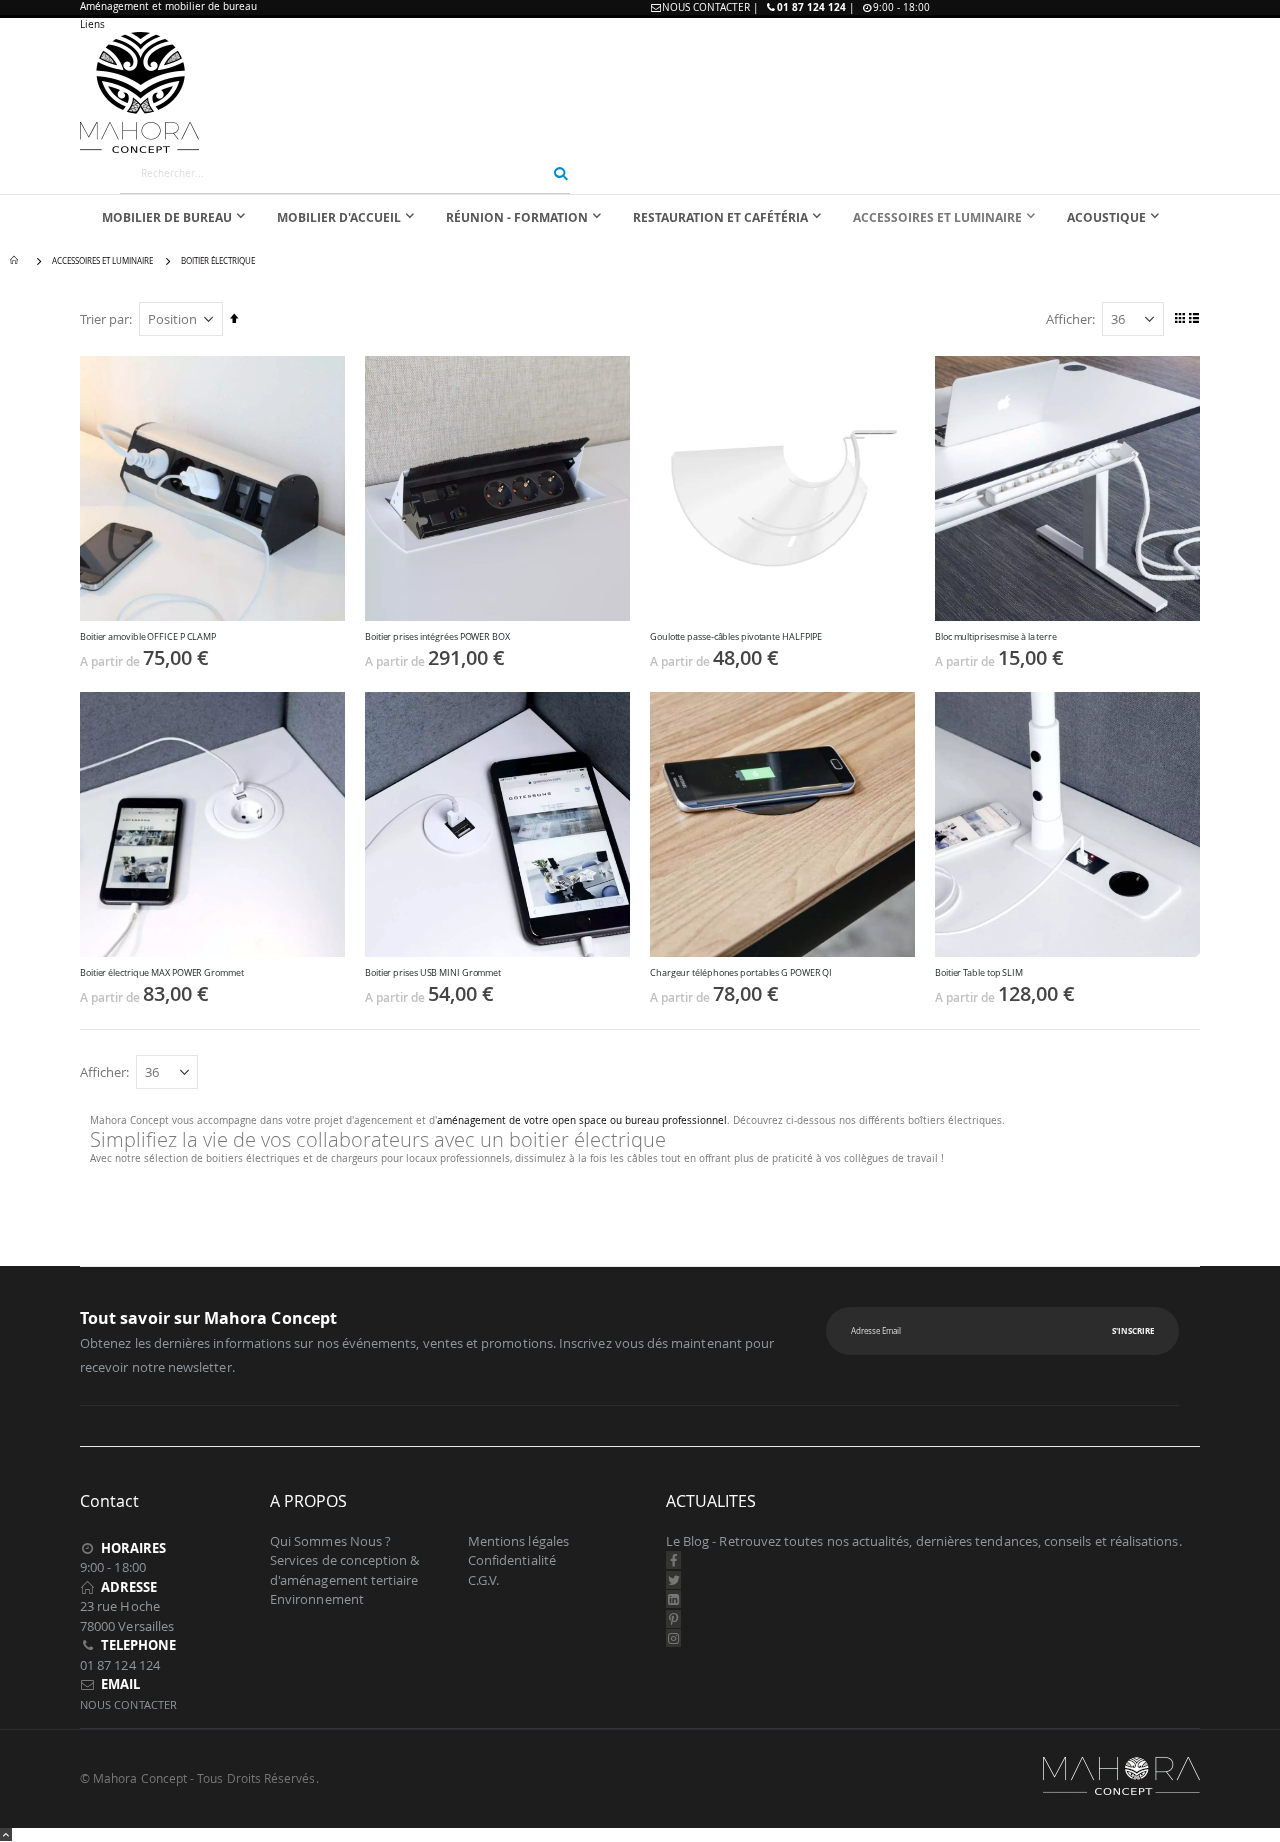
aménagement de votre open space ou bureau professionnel (582, 1120)
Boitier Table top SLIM (979, 973)
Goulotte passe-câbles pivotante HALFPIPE (736, 637)
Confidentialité (512, 1560)
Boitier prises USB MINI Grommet (433, 973)
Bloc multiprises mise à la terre (996, 637)
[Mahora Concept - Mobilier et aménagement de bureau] (640, 92)
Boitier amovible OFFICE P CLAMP (148, 637)
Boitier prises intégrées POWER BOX (437, 637)
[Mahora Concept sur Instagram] (674, 1638)
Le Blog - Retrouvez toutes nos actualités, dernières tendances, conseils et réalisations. (924, 1541)
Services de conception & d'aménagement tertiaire (345, 1570)
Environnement (317, 1599)
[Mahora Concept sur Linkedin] (674, 1599)
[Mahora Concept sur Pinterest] (674, 1619)
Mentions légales (518, 1541)
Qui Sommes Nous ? (330, 1541)
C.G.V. (483, 1580)
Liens (92, 24)
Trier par (104, 319)
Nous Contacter (706, 7)
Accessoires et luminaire (102, 261)
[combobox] (345, 173)
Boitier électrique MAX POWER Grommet (162, 973)
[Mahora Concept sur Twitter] (674, 1580)
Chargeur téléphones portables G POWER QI (741, 973)
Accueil (17, 261)
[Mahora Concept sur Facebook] (674, 1560)
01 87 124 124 (811, 7)
